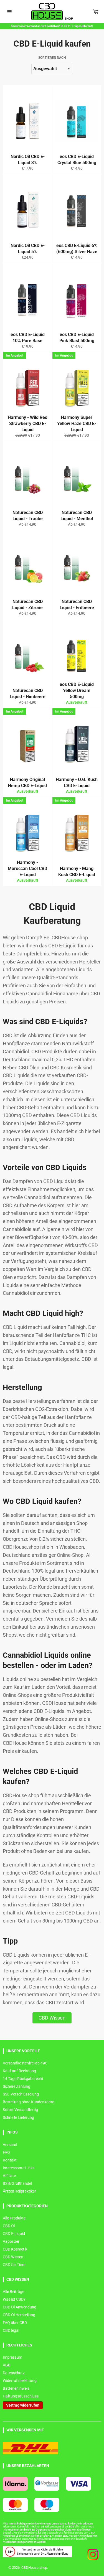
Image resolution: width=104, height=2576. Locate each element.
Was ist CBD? (14, 2299)
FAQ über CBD (15, 2323)
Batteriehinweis (16, 2388)
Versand (10, 2145)
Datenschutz (14, 2373)
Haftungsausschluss (21, 2396)
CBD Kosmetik (15, 2249)
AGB (7, 2365)
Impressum (12, 2357)
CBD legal (11, 2330)
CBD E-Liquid (14, 2234)
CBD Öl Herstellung (19, 2315)
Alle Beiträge (13, 2292)
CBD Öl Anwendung (20, 2307)
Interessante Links (19, 2168)
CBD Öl (9, 2226)
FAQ (6, 2152)
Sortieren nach (52, 58)
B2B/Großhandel (17, 2183)
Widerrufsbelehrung (20, 2381)
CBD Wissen (52, 2018)
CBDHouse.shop (34, 2568)
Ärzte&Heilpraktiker (19, 2191)
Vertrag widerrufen (23, 2405)
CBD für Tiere (14, 2265)
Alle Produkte (14, 2218)
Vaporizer (11, 2241)
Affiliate (9, 2176)
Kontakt (10, 2160)
